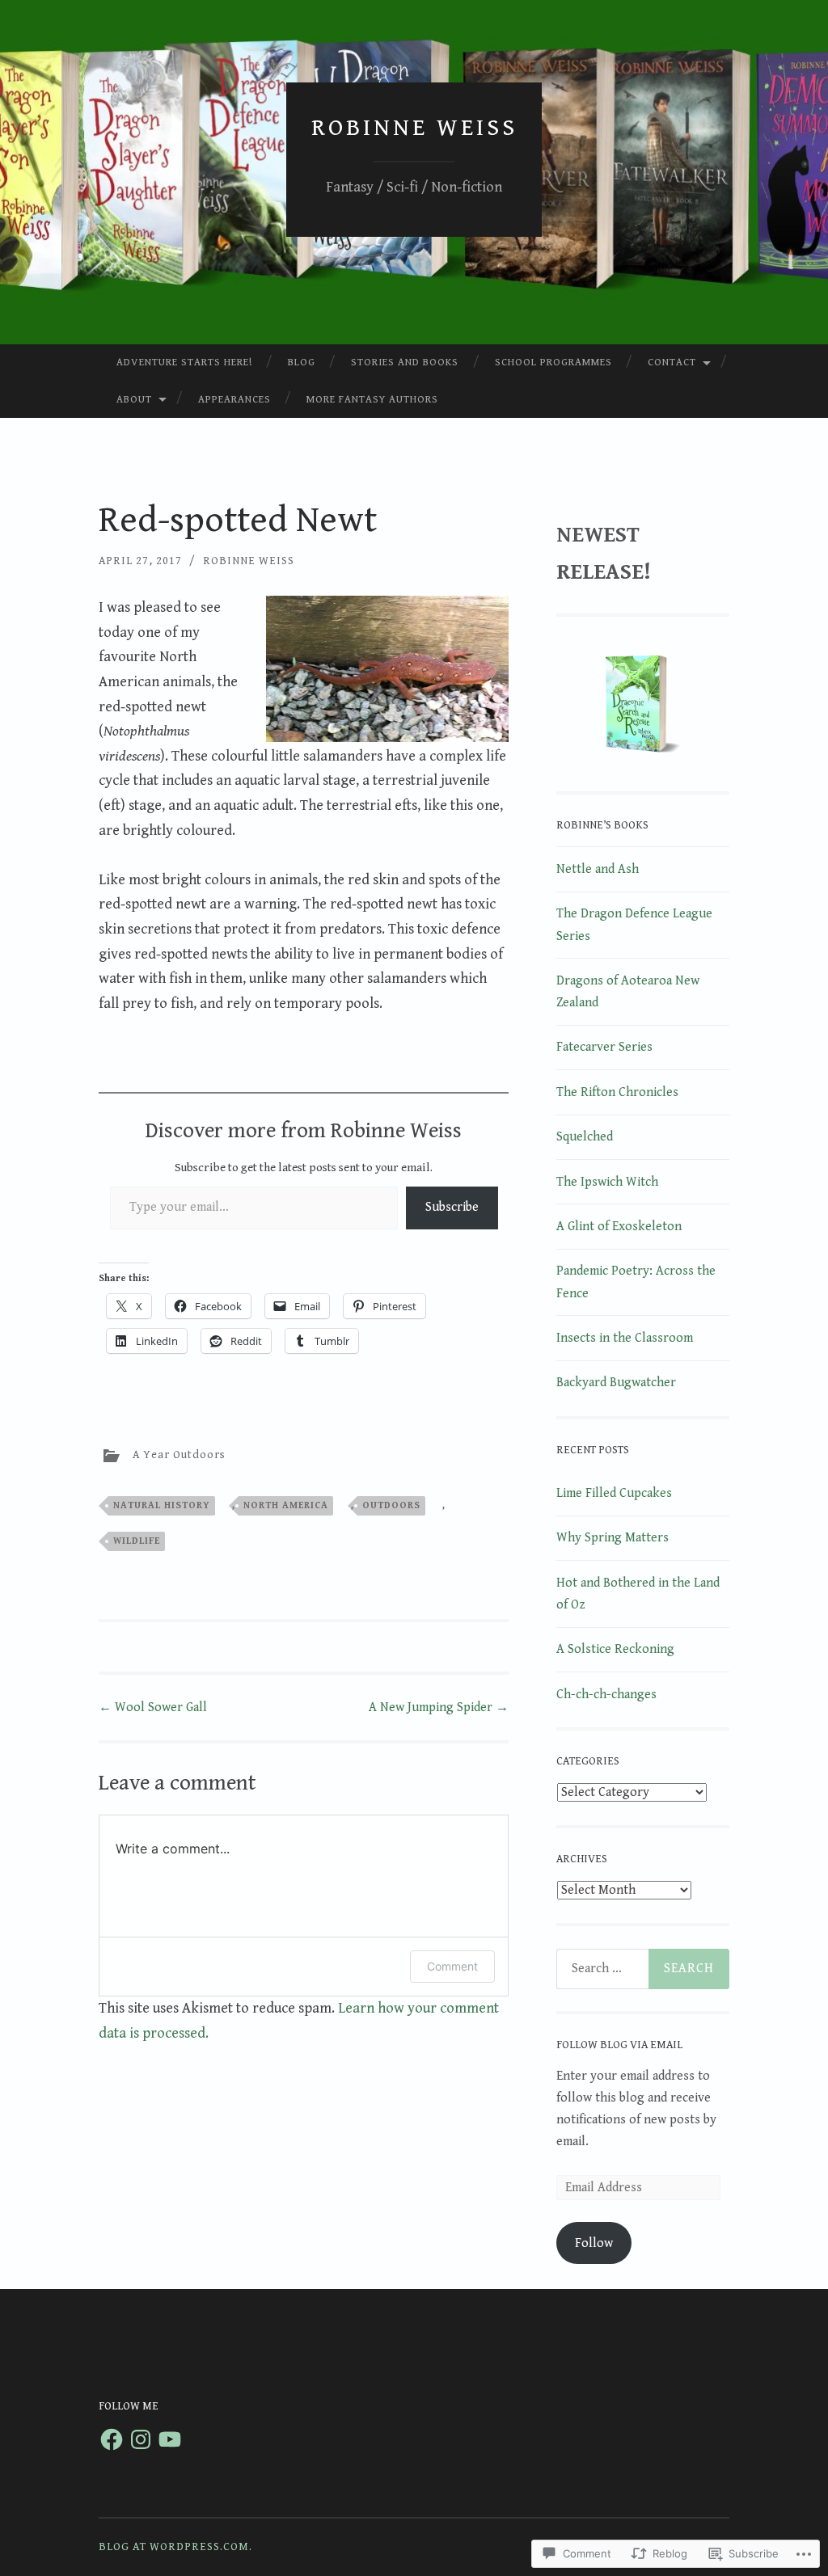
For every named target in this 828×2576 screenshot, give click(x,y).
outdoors (391, 1505)
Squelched (585, 1137)
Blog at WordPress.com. (175, 2547)
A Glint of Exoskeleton (619, 1227)
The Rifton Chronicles (617, 1092)
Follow (594, 2243)
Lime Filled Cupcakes (614, 1493)
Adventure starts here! (184, 363)
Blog (302, 363)
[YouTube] (170, 2439)
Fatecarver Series (604, 1047)
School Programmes (553, 363)
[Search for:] (643, 1969)
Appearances (234, 400)
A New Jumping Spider (439, 1707)
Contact (672, 363)
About (134, 400)
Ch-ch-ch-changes (606, 1695)
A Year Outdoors (179, 1455)
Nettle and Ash (598, 869)
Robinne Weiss (414, 128)
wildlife (137, 1541)
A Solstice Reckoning (615, 1649)
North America (286, 1505)
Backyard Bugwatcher (616, 1383)
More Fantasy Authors (372, 400)
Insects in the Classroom (625, 1338)
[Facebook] (112, 2439)
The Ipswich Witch (607, 1182)
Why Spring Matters (613, 1538)
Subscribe (452, 1207)
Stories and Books (405, 363)
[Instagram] (141, 2439)
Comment (452, 1966)
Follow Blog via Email (619, 2045)
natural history (162, 1505)
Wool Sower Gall (153, 1707)
